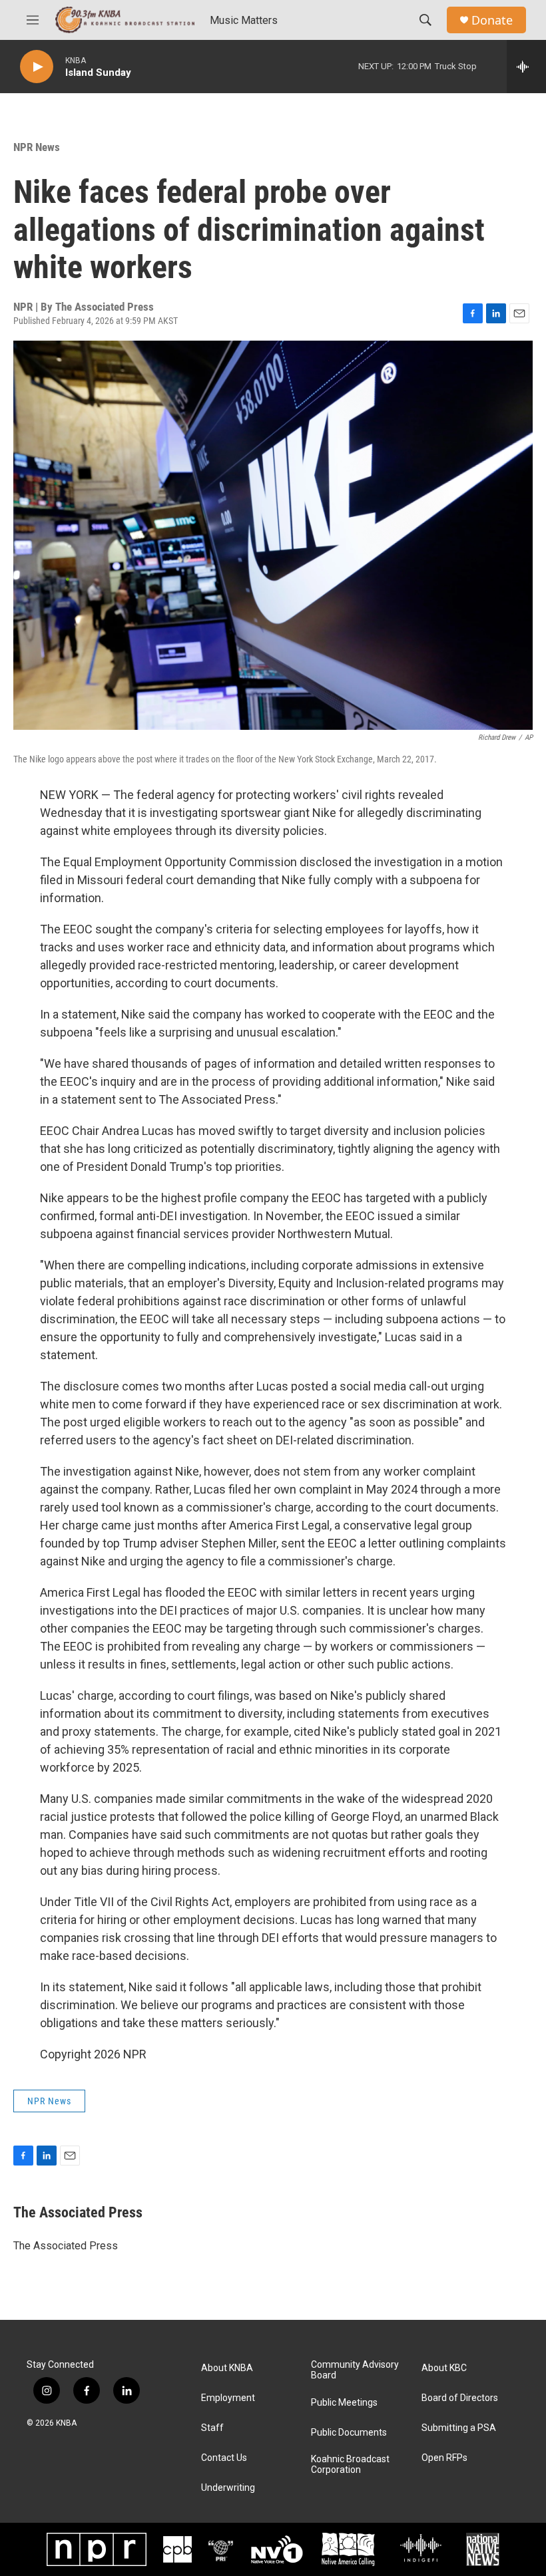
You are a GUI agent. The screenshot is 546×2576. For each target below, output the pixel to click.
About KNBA (227, 2368)
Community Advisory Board (355, 2370)
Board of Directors (460, 2398)
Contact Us (224, 2458)
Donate (492, 20)
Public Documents (349, 2433)
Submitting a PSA (459, 2428)
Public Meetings (344, 2403)
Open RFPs (444, 2458)
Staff (212, 2428)
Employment (228, 2398)
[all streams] (526, 67)
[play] (37, 67)
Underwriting (228, 2488)
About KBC (444, 2368)
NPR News (37, 147)
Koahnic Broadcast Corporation (350, 2465)
